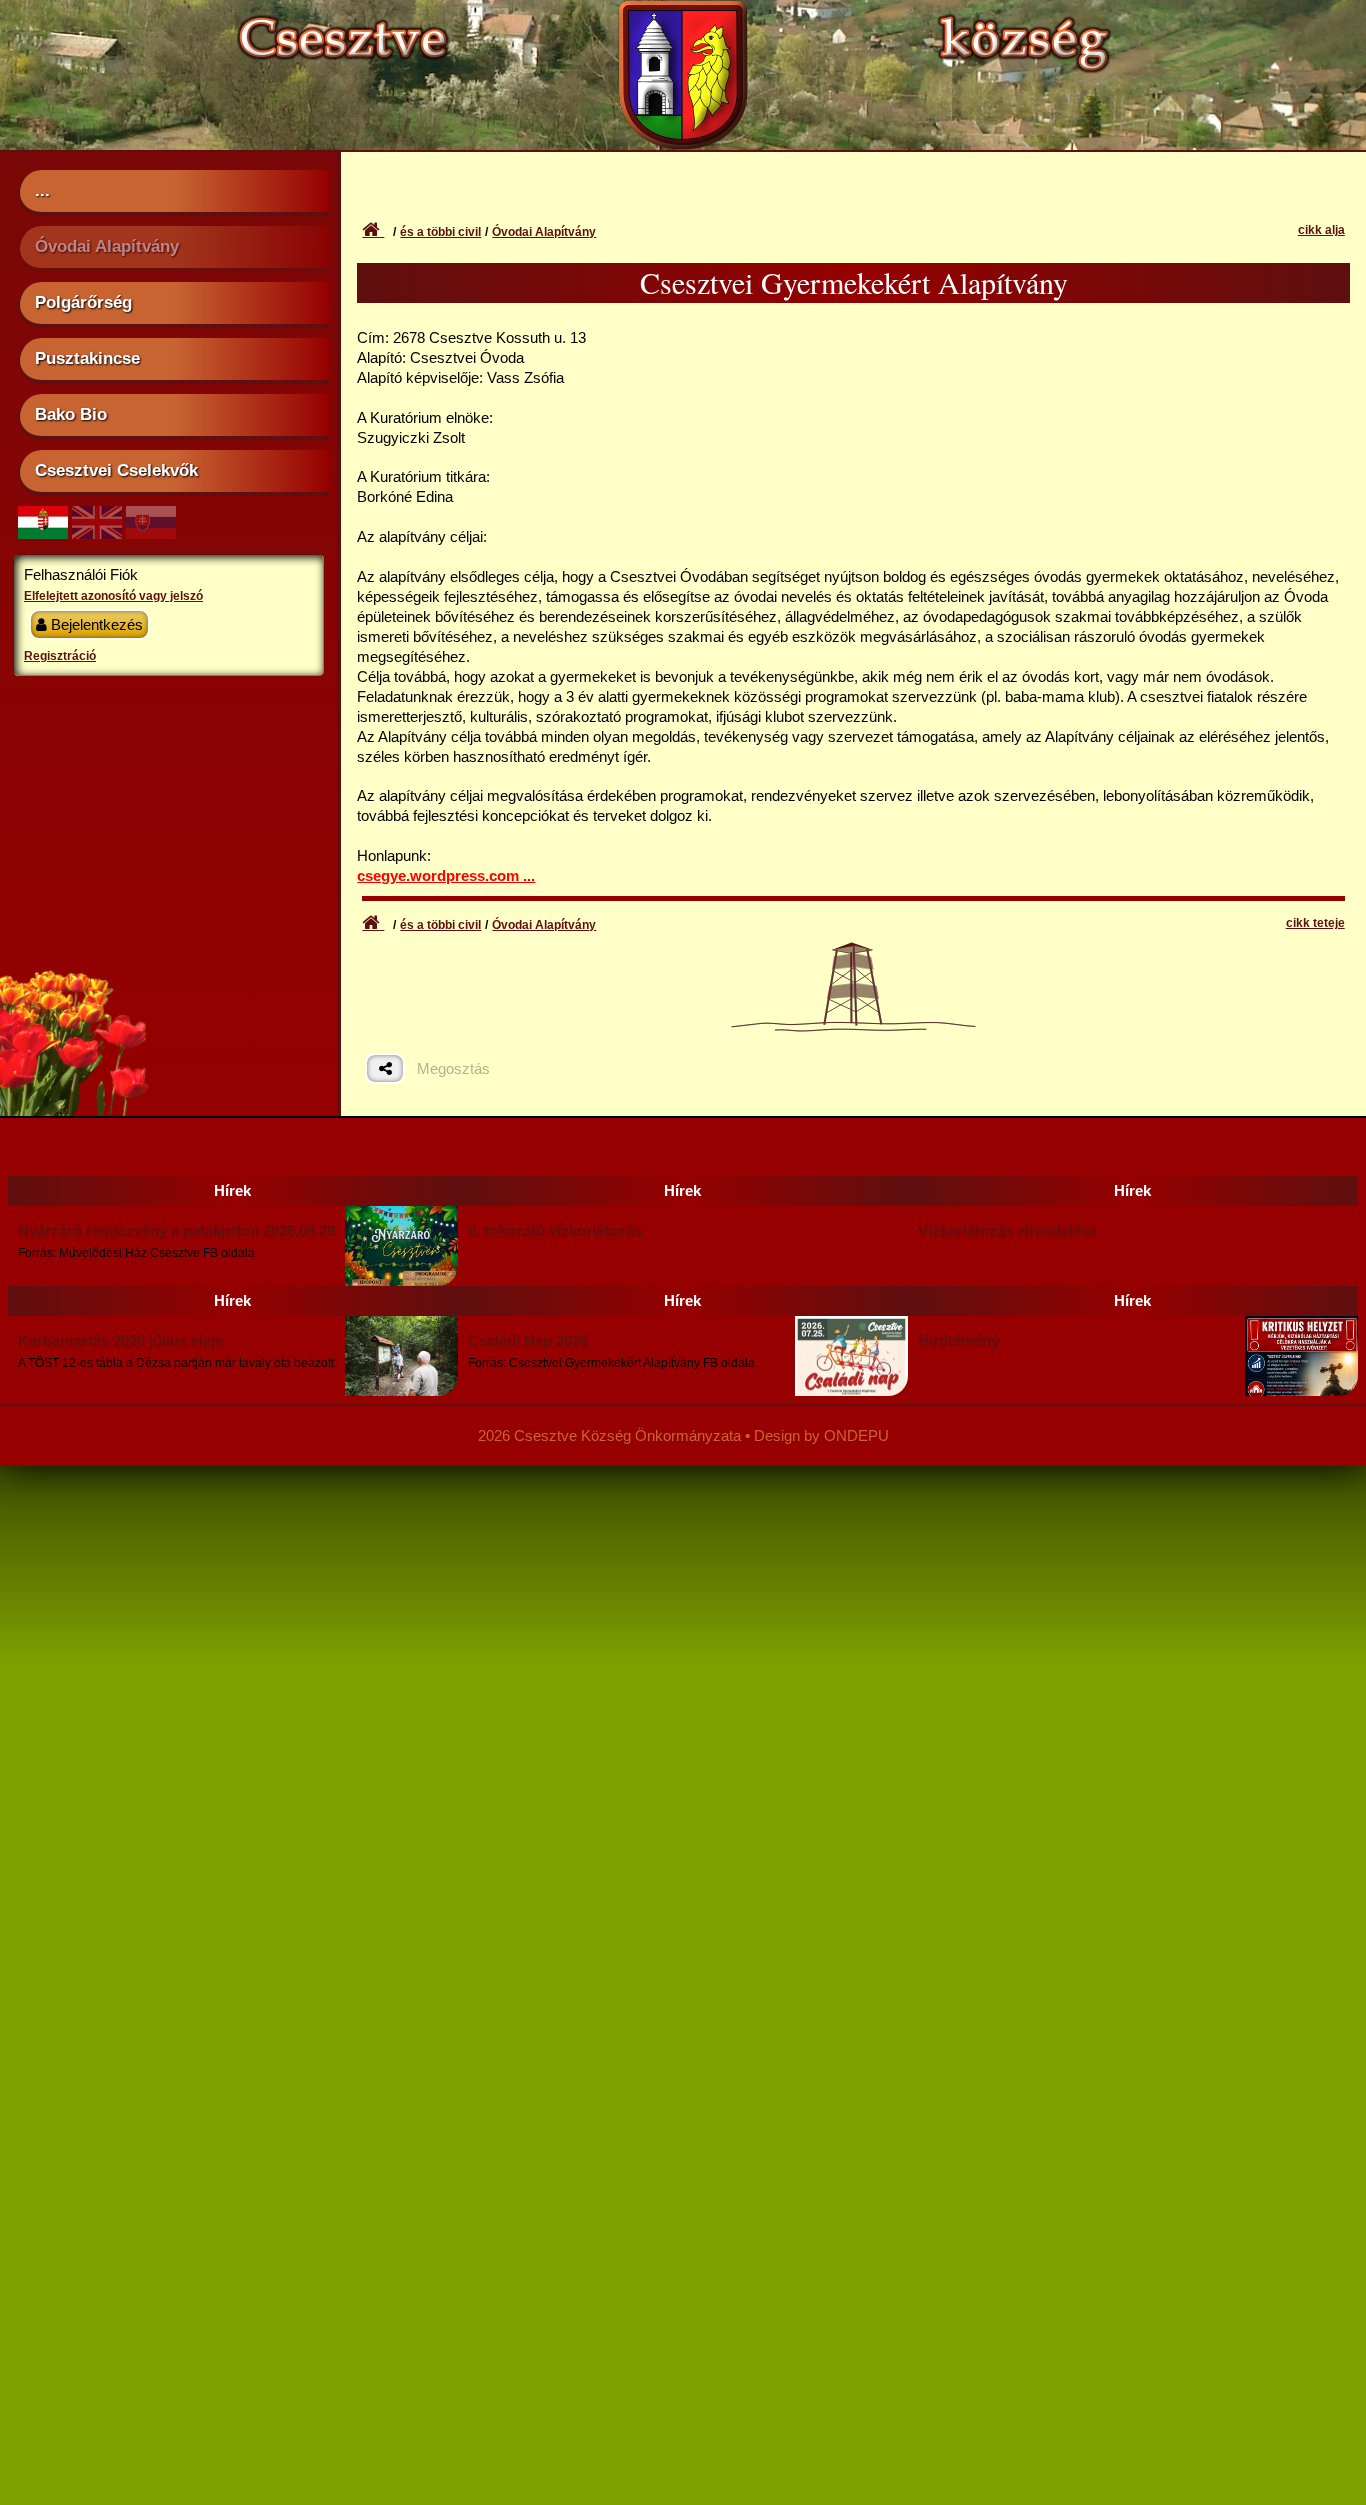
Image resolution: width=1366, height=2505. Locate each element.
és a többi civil (440, 232)
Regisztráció (60, 656)
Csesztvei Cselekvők (116, 470)
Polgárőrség (83, 302)
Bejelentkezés (95, 624)
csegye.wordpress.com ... (446, 875)
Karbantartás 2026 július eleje (120, 1340)
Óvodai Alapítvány (107, 246)
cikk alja (1321, 230)
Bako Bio (71, 414)
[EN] (97, 533)
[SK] (151, 533)
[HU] (43, 533)
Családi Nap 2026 (528, 1340)
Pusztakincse (87, 358)
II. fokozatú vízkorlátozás (555, 1230)
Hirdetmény (958, 1340)
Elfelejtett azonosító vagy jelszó (113, 596)
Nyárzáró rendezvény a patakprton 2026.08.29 (176, 1230)
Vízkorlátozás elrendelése (1007, 1230)
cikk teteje (1315, 923)
